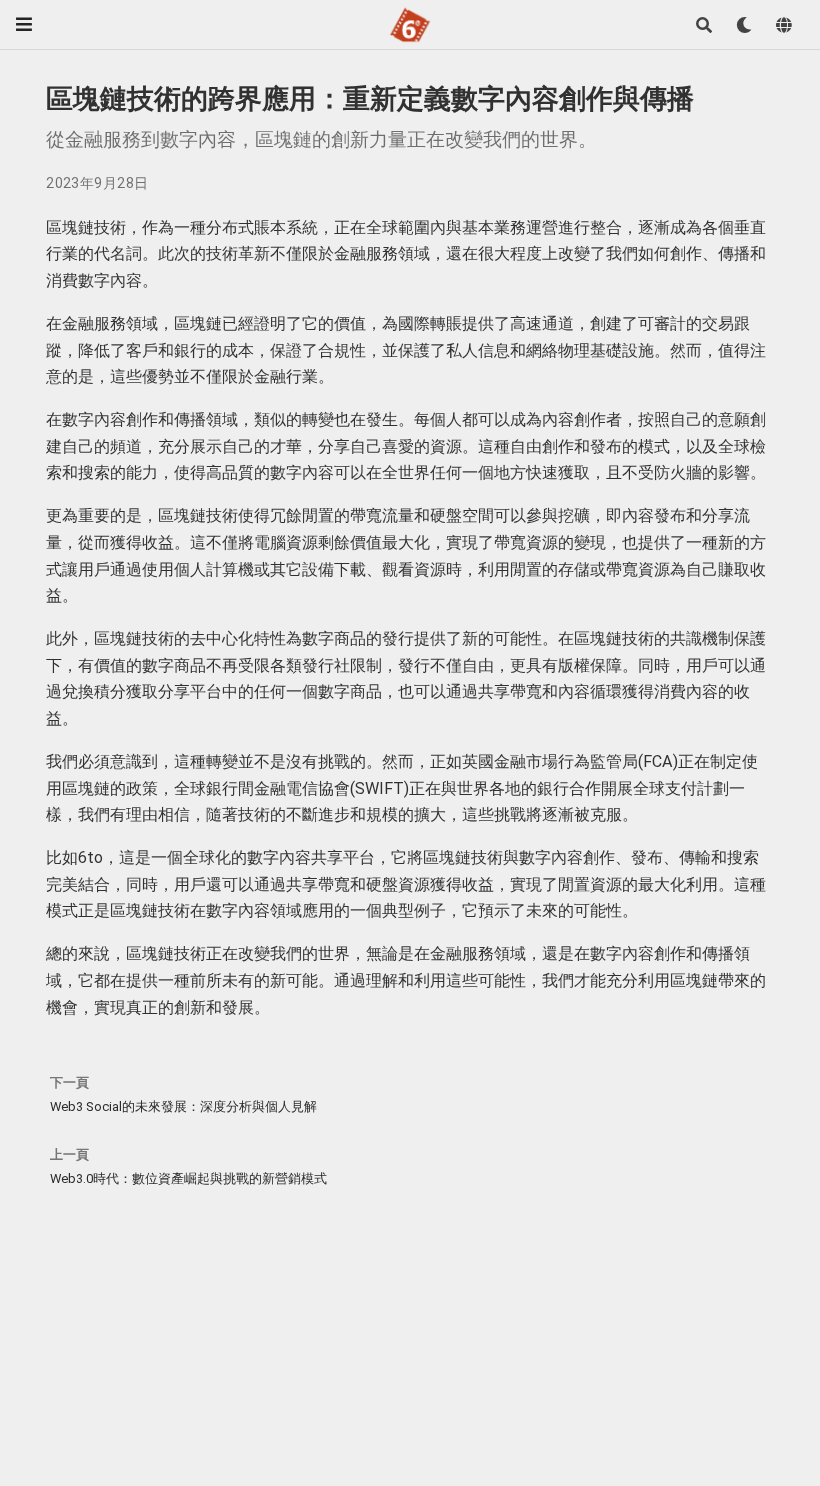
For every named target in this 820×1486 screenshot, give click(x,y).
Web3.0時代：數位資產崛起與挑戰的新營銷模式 (188, 1178)
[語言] (784, 25)
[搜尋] (704, 25)
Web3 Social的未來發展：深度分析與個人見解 (183, 1106)
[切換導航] (24, 24)
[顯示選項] (744, 25)
